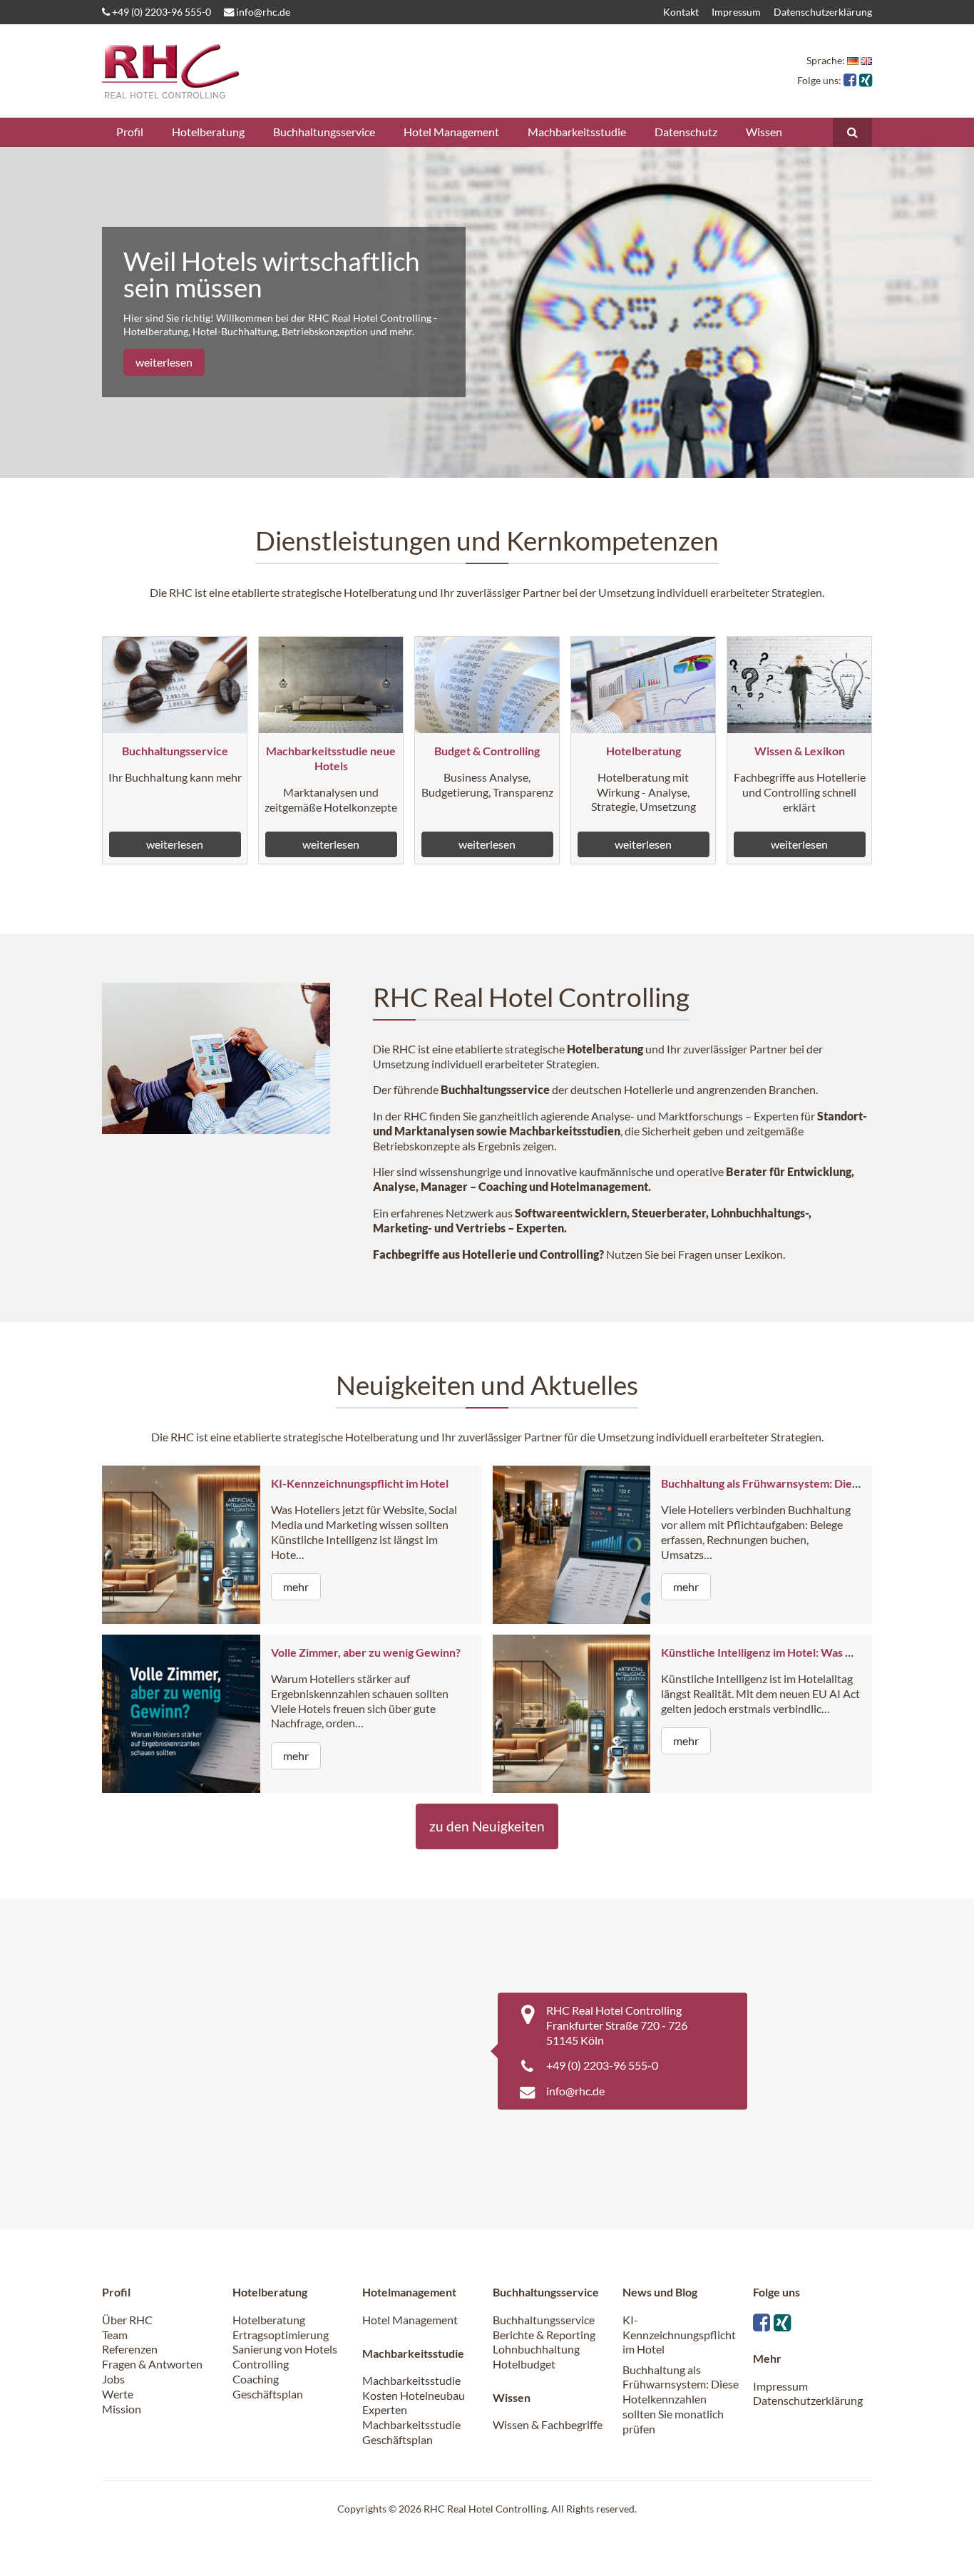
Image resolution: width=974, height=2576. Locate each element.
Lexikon (764, 1254)
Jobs (113, 2379)
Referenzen (130, 2349)
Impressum (736, 12)
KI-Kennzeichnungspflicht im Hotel (360, 1483)
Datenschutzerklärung (823, 12)
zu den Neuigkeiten (487, 1826)
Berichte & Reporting (544, 2335)
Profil (130, 132)
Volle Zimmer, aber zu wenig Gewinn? (366, 1652)
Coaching (256, 2379)
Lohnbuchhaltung (536, 2349)
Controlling (261, 2364)
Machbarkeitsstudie (577, 132)
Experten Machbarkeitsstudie (411, 2417)
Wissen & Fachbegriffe (548, 2424)
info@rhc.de (262, 12)
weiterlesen (164, 362)
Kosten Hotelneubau (414, 2395)
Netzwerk (471, 1213)
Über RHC (127, 2320)
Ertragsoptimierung (281, 2335)
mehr (296, 1586)
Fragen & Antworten (152, 2364)
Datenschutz (686, 132)
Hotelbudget (524, 2364)
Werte (118, 2394)
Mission (122, 2409)
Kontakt (681, 12)
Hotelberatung (208, 132)
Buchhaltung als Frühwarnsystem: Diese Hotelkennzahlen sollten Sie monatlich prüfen (681, 2399)
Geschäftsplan (268, 2394)
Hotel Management (451, 132)
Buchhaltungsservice (324, 132)
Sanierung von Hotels (285, 2349)
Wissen (764, 132)
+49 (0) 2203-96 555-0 (160, 12)
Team (115, 2335)
